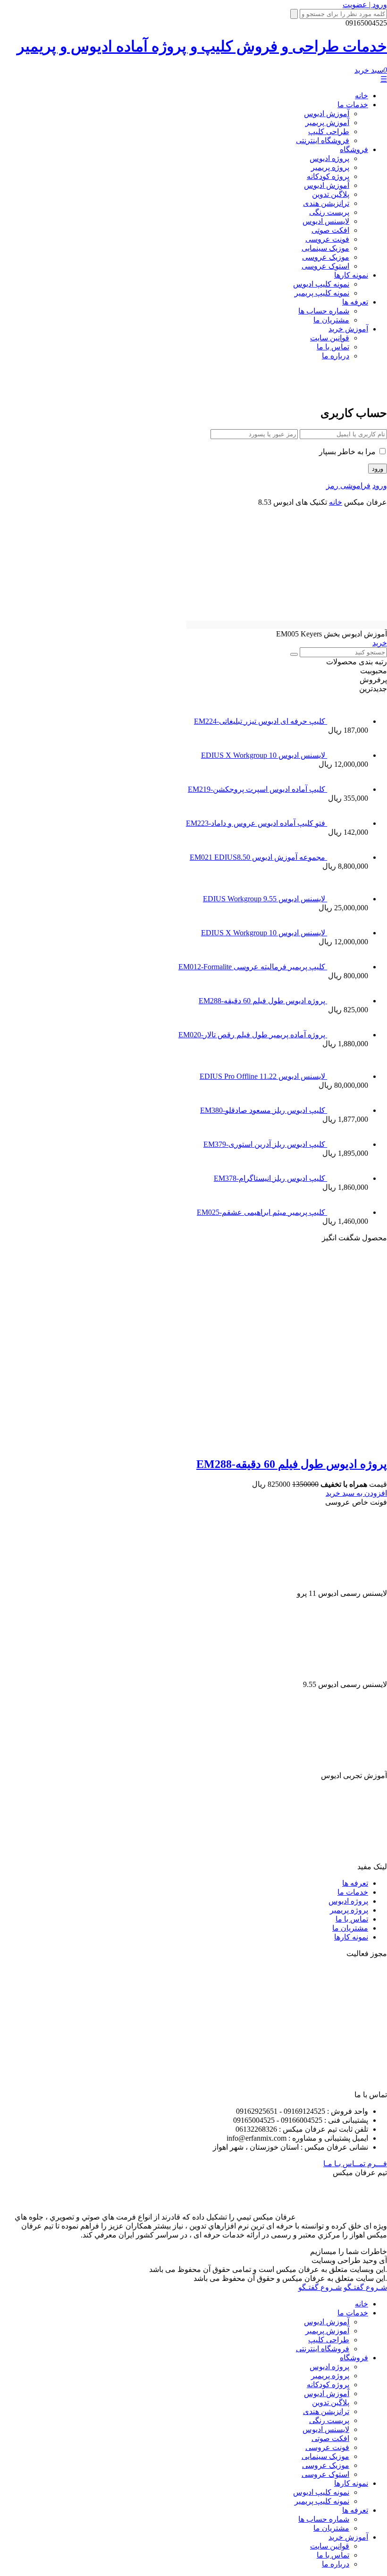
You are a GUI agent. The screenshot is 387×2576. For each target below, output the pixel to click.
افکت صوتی (330, 230)
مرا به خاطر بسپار (348, 452)
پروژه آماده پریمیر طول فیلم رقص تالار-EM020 (253, 1035)
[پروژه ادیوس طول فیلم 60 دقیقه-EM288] (207, 1444)
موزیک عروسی (326, 257)
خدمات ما (353, 105)
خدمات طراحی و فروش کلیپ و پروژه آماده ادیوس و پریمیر (202, 46)
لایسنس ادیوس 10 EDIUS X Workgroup (264, 755)
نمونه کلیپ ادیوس (321, 284)
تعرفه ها (355, 302)
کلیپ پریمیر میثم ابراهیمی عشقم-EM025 (262, 1212)
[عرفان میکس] (346, 390)
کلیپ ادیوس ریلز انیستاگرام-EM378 (270, 1178)
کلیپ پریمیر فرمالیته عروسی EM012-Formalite (253, 967)
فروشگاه (354, 149)
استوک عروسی (325, 266)
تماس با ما (333, 347)
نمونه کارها (351, 275)
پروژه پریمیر (330, 167)
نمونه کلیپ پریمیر (322, 293)
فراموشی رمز (348, 486)
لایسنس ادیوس (326, 221)
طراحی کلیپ (329, 131)
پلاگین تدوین (331, 194)
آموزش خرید (348, 329)
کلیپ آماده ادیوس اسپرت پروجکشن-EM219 (257, 789)
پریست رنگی (329, 212)
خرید (380, 643)
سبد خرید (371, 70)
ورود (380, 486)
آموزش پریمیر (327, 123)
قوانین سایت (330, 338)
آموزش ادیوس (327, 114)
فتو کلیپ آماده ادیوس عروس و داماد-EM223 (257, 823)
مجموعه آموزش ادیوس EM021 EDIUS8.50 (258, 857)
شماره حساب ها (324, 311)
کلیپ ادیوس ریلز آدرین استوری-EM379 (265, 1144)
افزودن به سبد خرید (356, 1493)
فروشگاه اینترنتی (323, 140)
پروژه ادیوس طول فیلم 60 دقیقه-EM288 (263, 1001)
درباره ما (336, 356)
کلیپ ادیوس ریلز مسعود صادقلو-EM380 (264, 1110)
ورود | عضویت (365, 4)
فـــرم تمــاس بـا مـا (355, 2164)
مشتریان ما (331, 320)
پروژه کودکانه (328, 176)
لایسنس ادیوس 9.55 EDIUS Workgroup (265, 899)
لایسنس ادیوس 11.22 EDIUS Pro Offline (263, 1076)
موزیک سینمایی (325, 248)
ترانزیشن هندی (326, 203)
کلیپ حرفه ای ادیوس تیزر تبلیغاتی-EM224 (261, 721)
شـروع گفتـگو (365, 2287)
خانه (362, 96)
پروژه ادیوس (329, 158)
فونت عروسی (327, 239)
